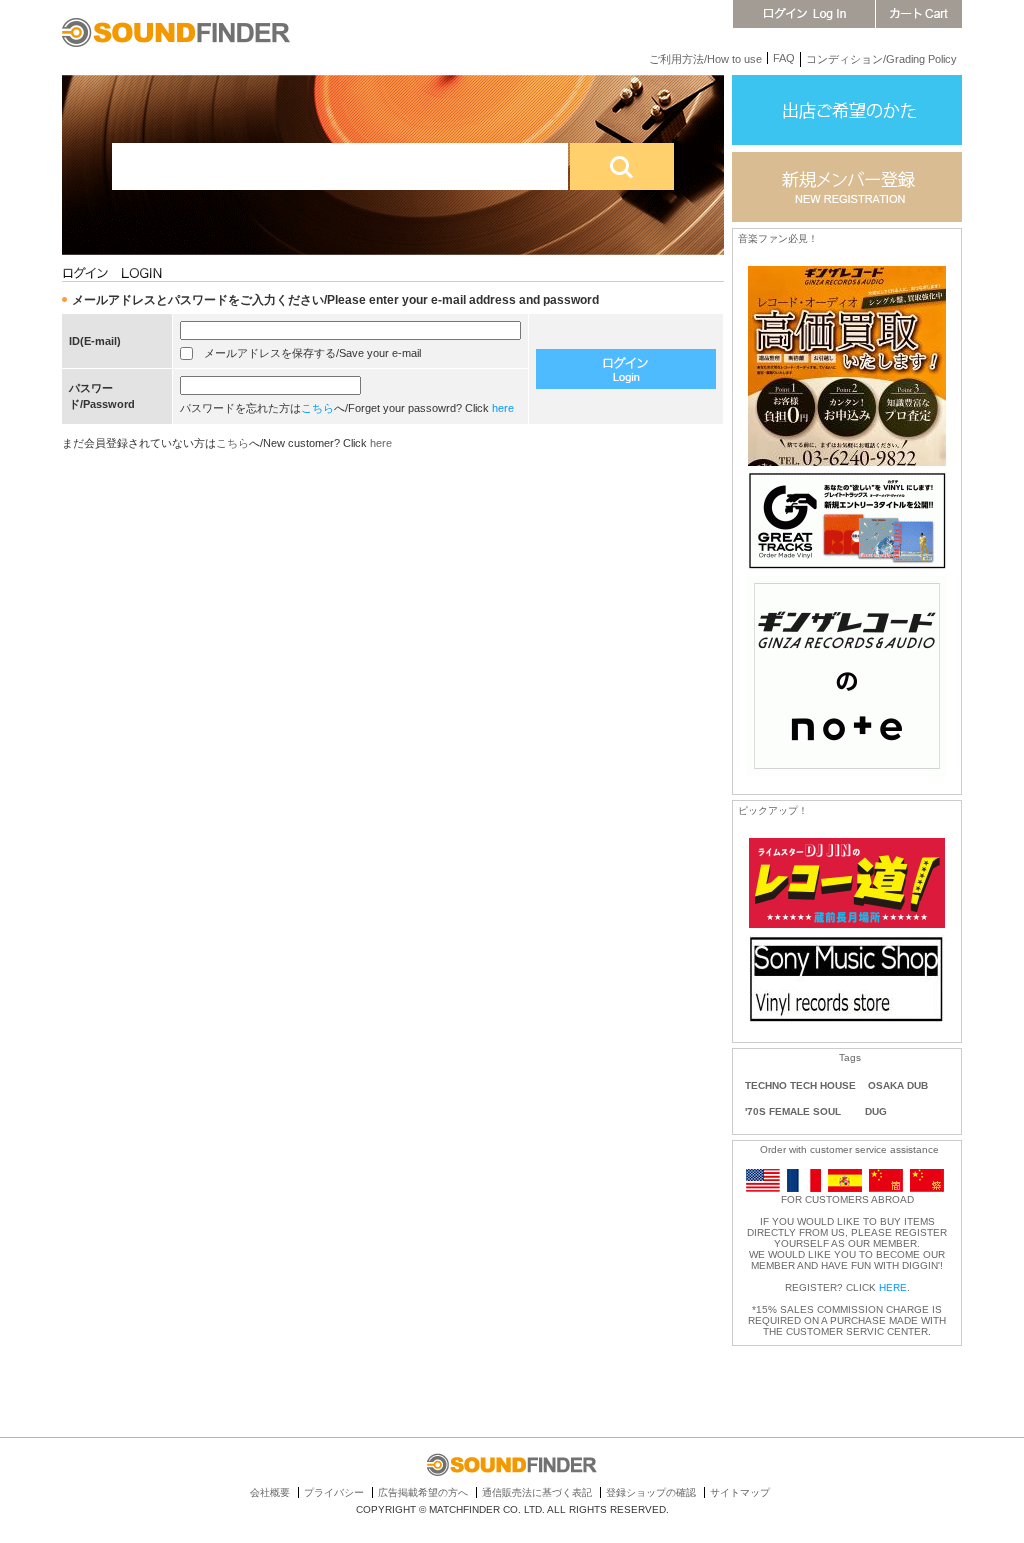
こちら (317, 408)
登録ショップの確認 (651, 1492)
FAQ (784, 58)
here (503, 408)
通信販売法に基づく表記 (537, 1492)
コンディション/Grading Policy (881, 59)
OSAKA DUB (898, 1085)
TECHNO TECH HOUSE (800, 1085)
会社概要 (270, 1492)
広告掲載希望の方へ (423, 1492)
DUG (876, 1111)
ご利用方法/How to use (705, 59)
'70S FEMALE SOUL (793, 1111)
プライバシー (334, 1492)
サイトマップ (740, 1492)
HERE (893, 1287)
